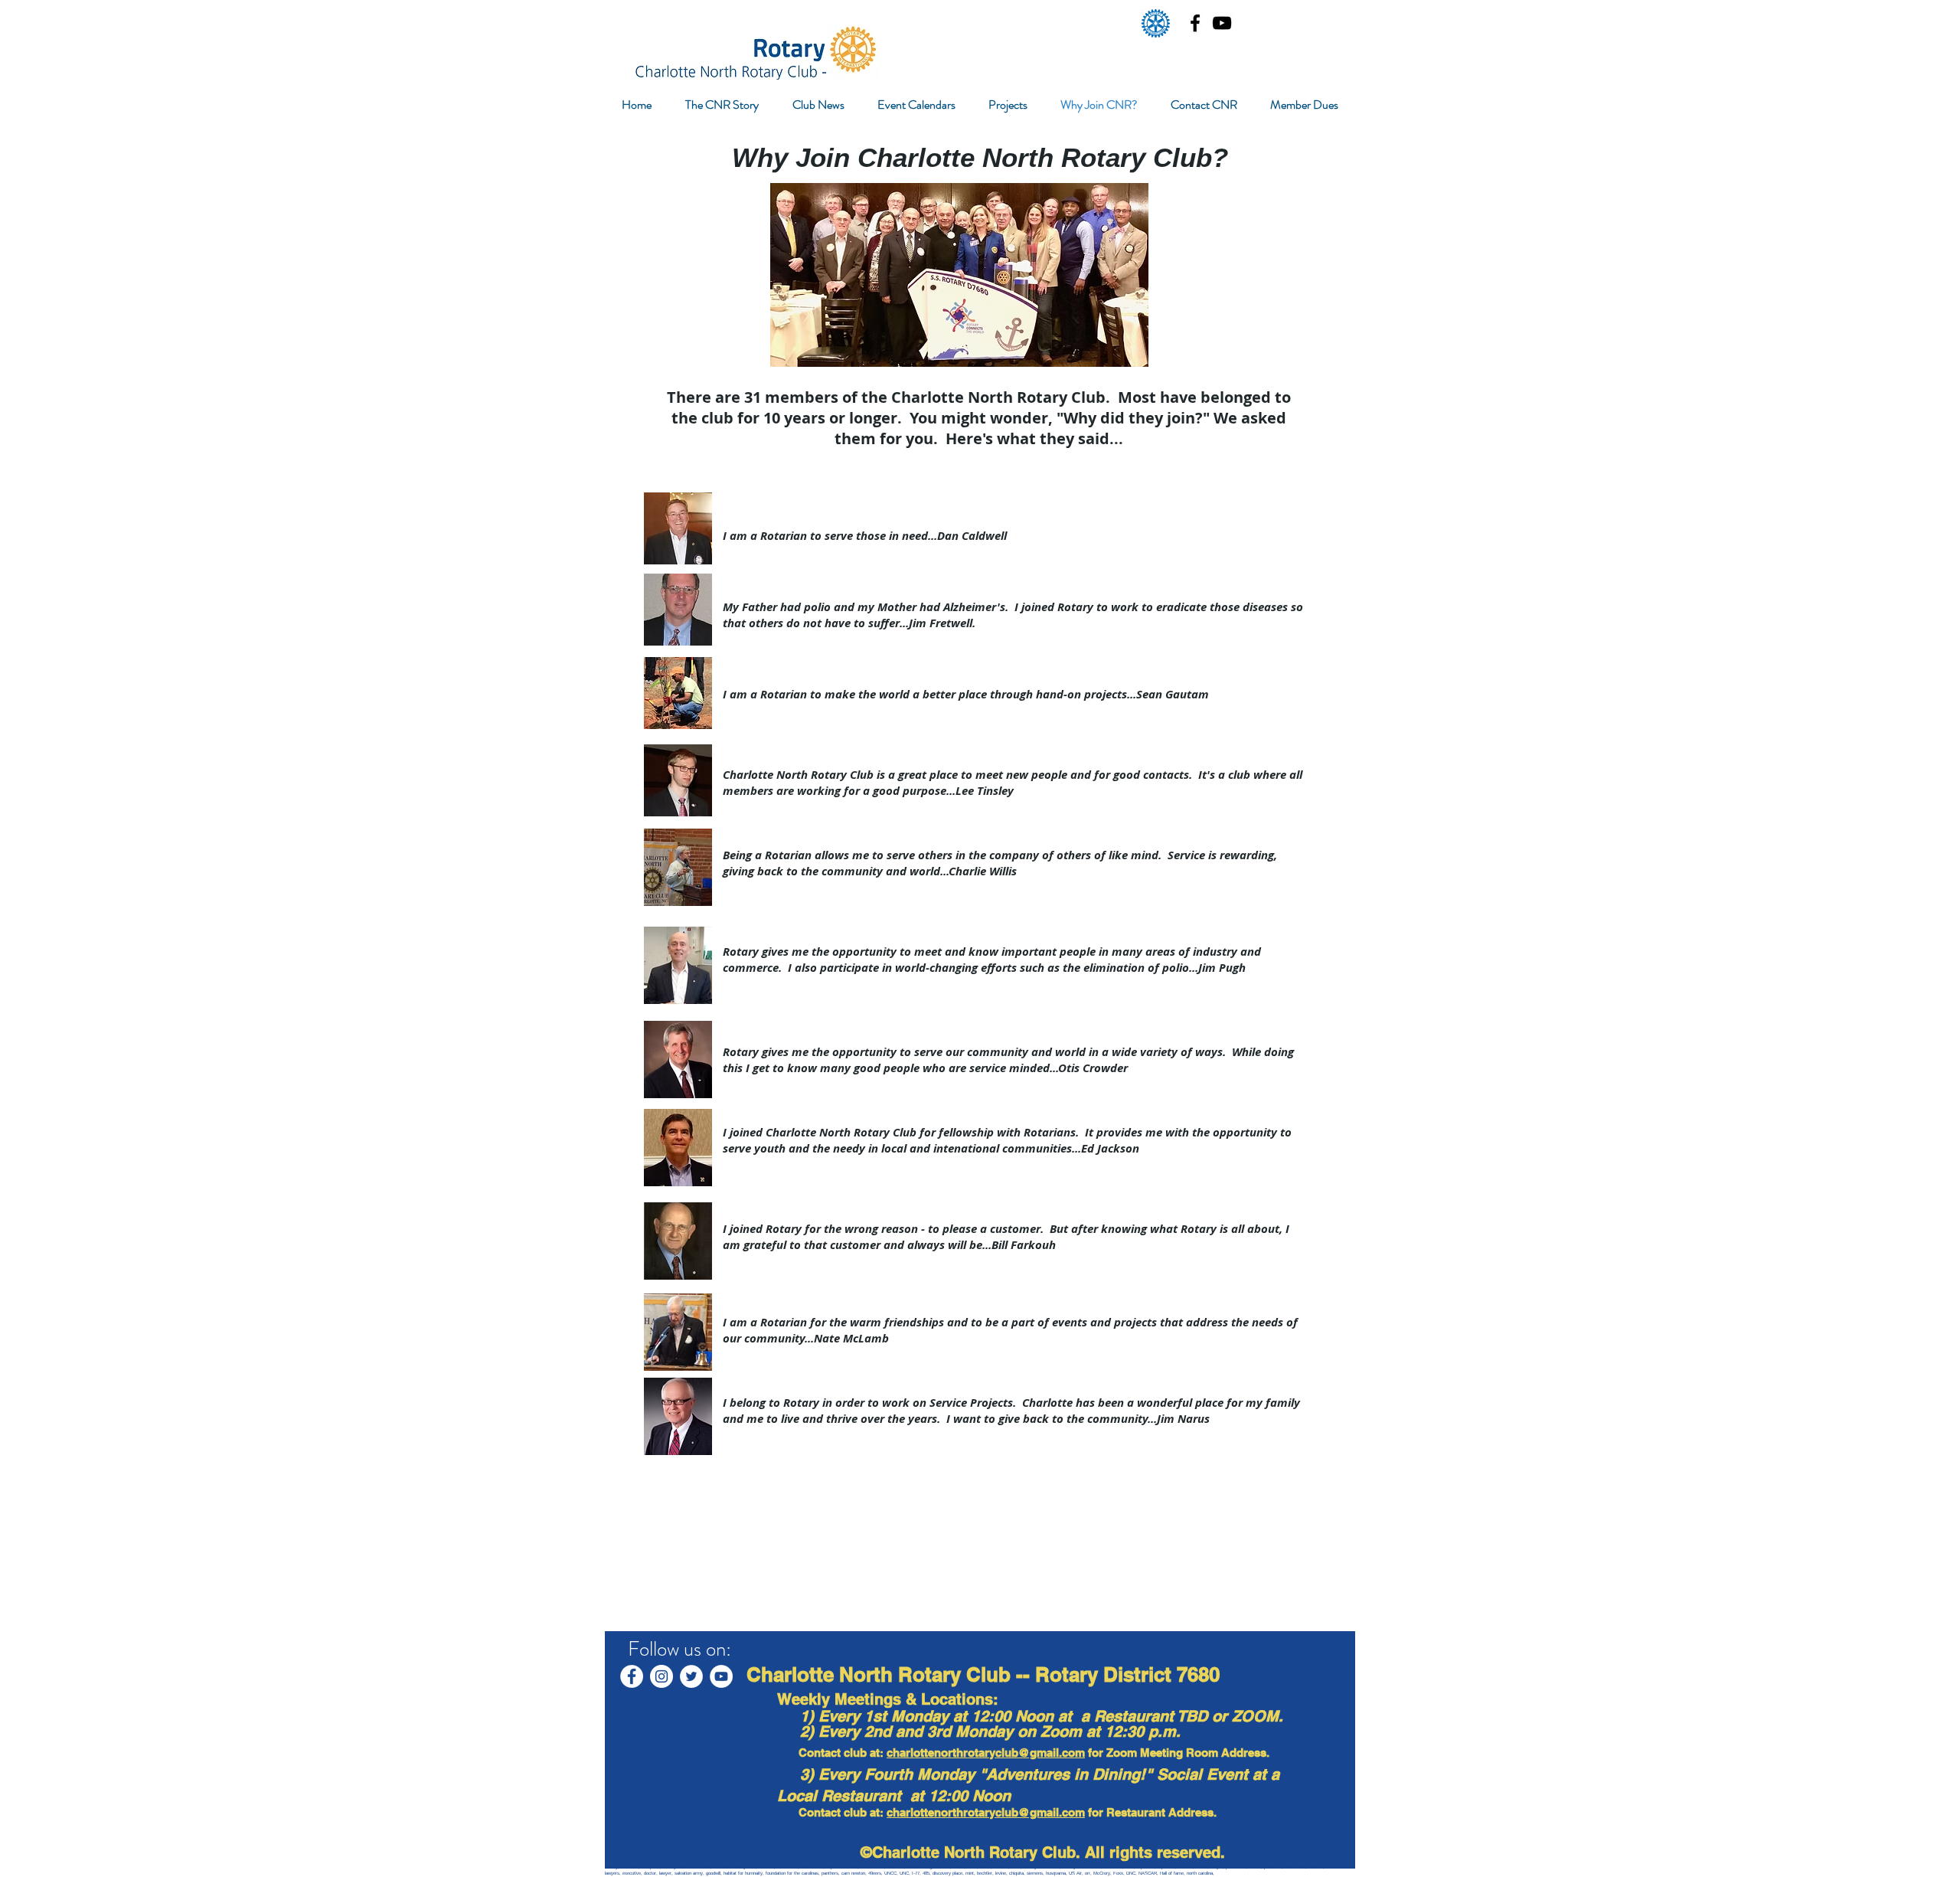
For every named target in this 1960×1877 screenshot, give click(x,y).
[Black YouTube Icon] (1222, 23)
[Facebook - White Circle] (632, 1676)
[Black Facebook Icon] (1195, 23)
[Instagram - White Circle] (661, 1676)
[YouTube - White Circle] (721, 1676)
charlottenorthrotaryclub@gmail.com (986, 1753)
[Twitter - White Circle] (691, 1676)
